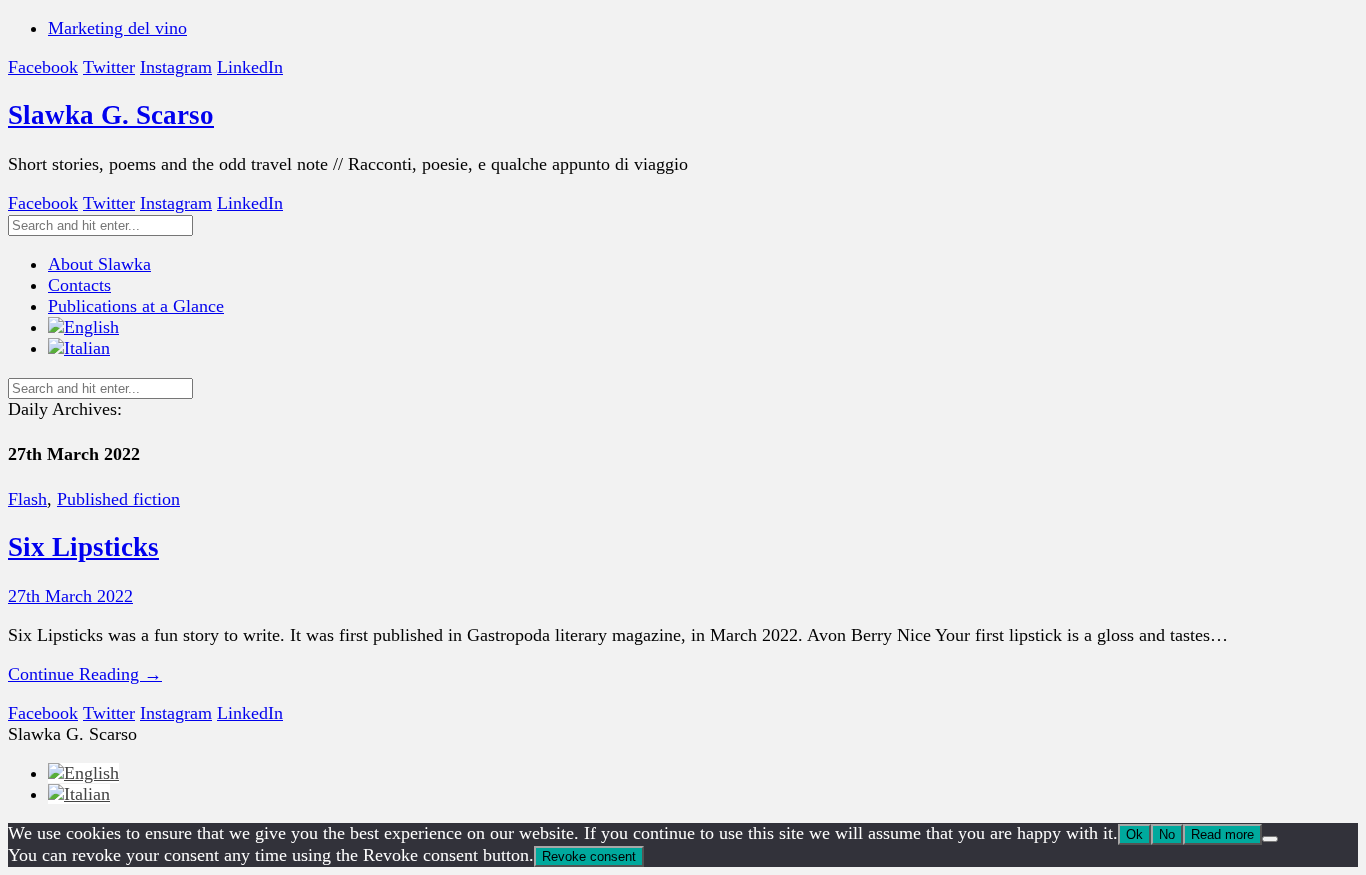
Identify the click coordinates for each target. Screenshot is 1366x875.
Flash (27, 499)
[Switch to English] (83, 773)
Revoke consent (589, 856)
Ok (1134, 834)
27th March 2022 (70, 596)
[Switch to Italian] (79, 348)
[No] (1270, 839)
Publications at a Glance (136, 306)
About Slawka (99, 264)
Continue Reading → (85, 674)
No (1167, 834)
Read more (1222, 834)
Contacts (79, 285)
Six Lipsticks (83, 547)
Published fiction (118, 499)
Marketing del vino (117, 28)
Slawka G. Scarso (111, 115)
